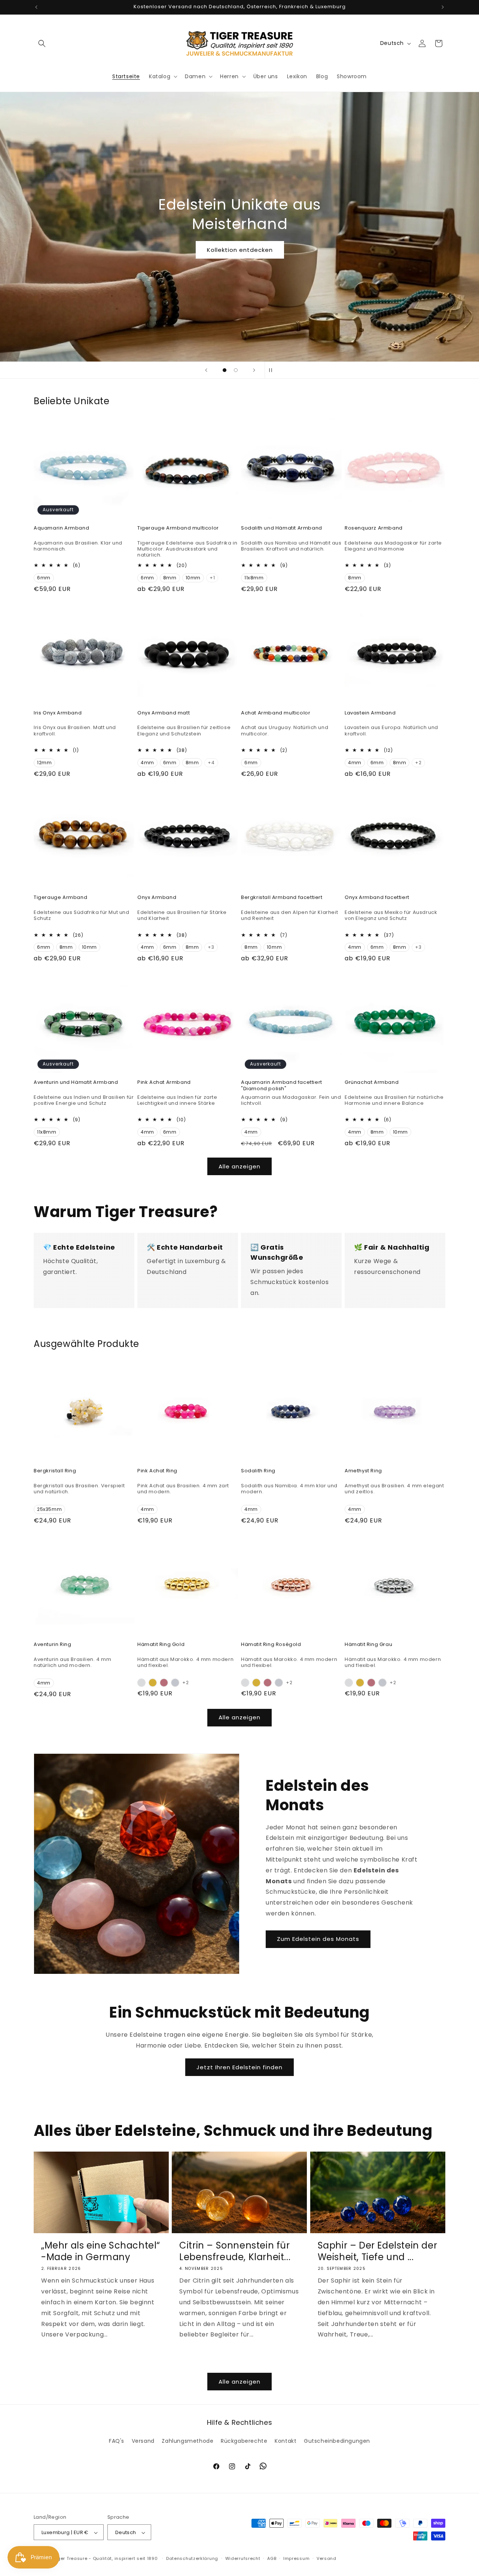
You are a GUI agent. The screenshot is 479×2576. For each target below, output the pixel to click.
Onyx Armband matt (164, 713)
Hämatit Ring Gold (161, 1645)
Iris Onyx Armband (58, 713)
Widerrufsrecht (243, 2558)
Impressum (296, 2558)
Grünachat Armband (372, 1083)
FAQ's (117, 2441)
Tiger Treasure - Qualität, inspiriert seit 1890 (106, 2559)
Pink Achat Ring (157, 1471)
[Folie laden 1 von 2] (225, 370)
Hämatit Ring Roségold (271, 1645)
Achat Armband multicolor (276, 713)
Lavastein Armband (370, 713)
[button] (42, 43)
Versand (143, 2441)
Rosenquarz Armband (374, 528)
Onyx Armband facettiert (377, 898)
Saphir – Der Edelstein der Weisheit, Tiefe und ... (378, 2251)
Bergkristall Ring (55, 1471)
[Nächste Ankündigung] (443, 7)
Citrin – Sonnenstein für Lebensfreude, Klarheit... (235, 2251)
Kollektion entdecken (239, 250)
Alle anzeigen (239, 1166)
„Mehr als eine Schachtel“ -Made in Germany (101, 2251)
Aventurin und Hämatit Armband (76, 1083)
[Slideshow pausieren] (273, 370)
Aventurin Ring (52, 1645)
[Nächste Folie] (254, 370)
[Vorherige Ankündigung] (36, 7)
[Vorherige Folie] (206, 370)
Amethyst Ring (363, 1471)
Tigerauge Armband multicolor (178, 528)
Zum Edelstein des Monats (318, 1939)
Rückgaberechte (244, 2441)
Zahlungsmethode (187, 2441)
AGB (272, 2558)
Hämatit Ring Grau (368, 1645)
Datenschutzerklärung (192, 2558)
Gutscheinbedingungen (337, 2441)
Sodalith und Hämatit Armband (282, 528)
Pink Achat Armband (164, 1083)
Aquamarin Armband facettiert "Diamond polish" (282, 1086)
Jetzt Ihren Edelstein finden (239, 2067)
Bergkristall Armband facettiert (282, 898)
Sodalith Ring (258, 1471)
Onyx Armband (157, 898)
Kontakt (286, 2441)
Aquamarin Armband (61, 528)
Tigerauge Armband (60, 898)
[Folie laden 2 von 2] (236, 370)
